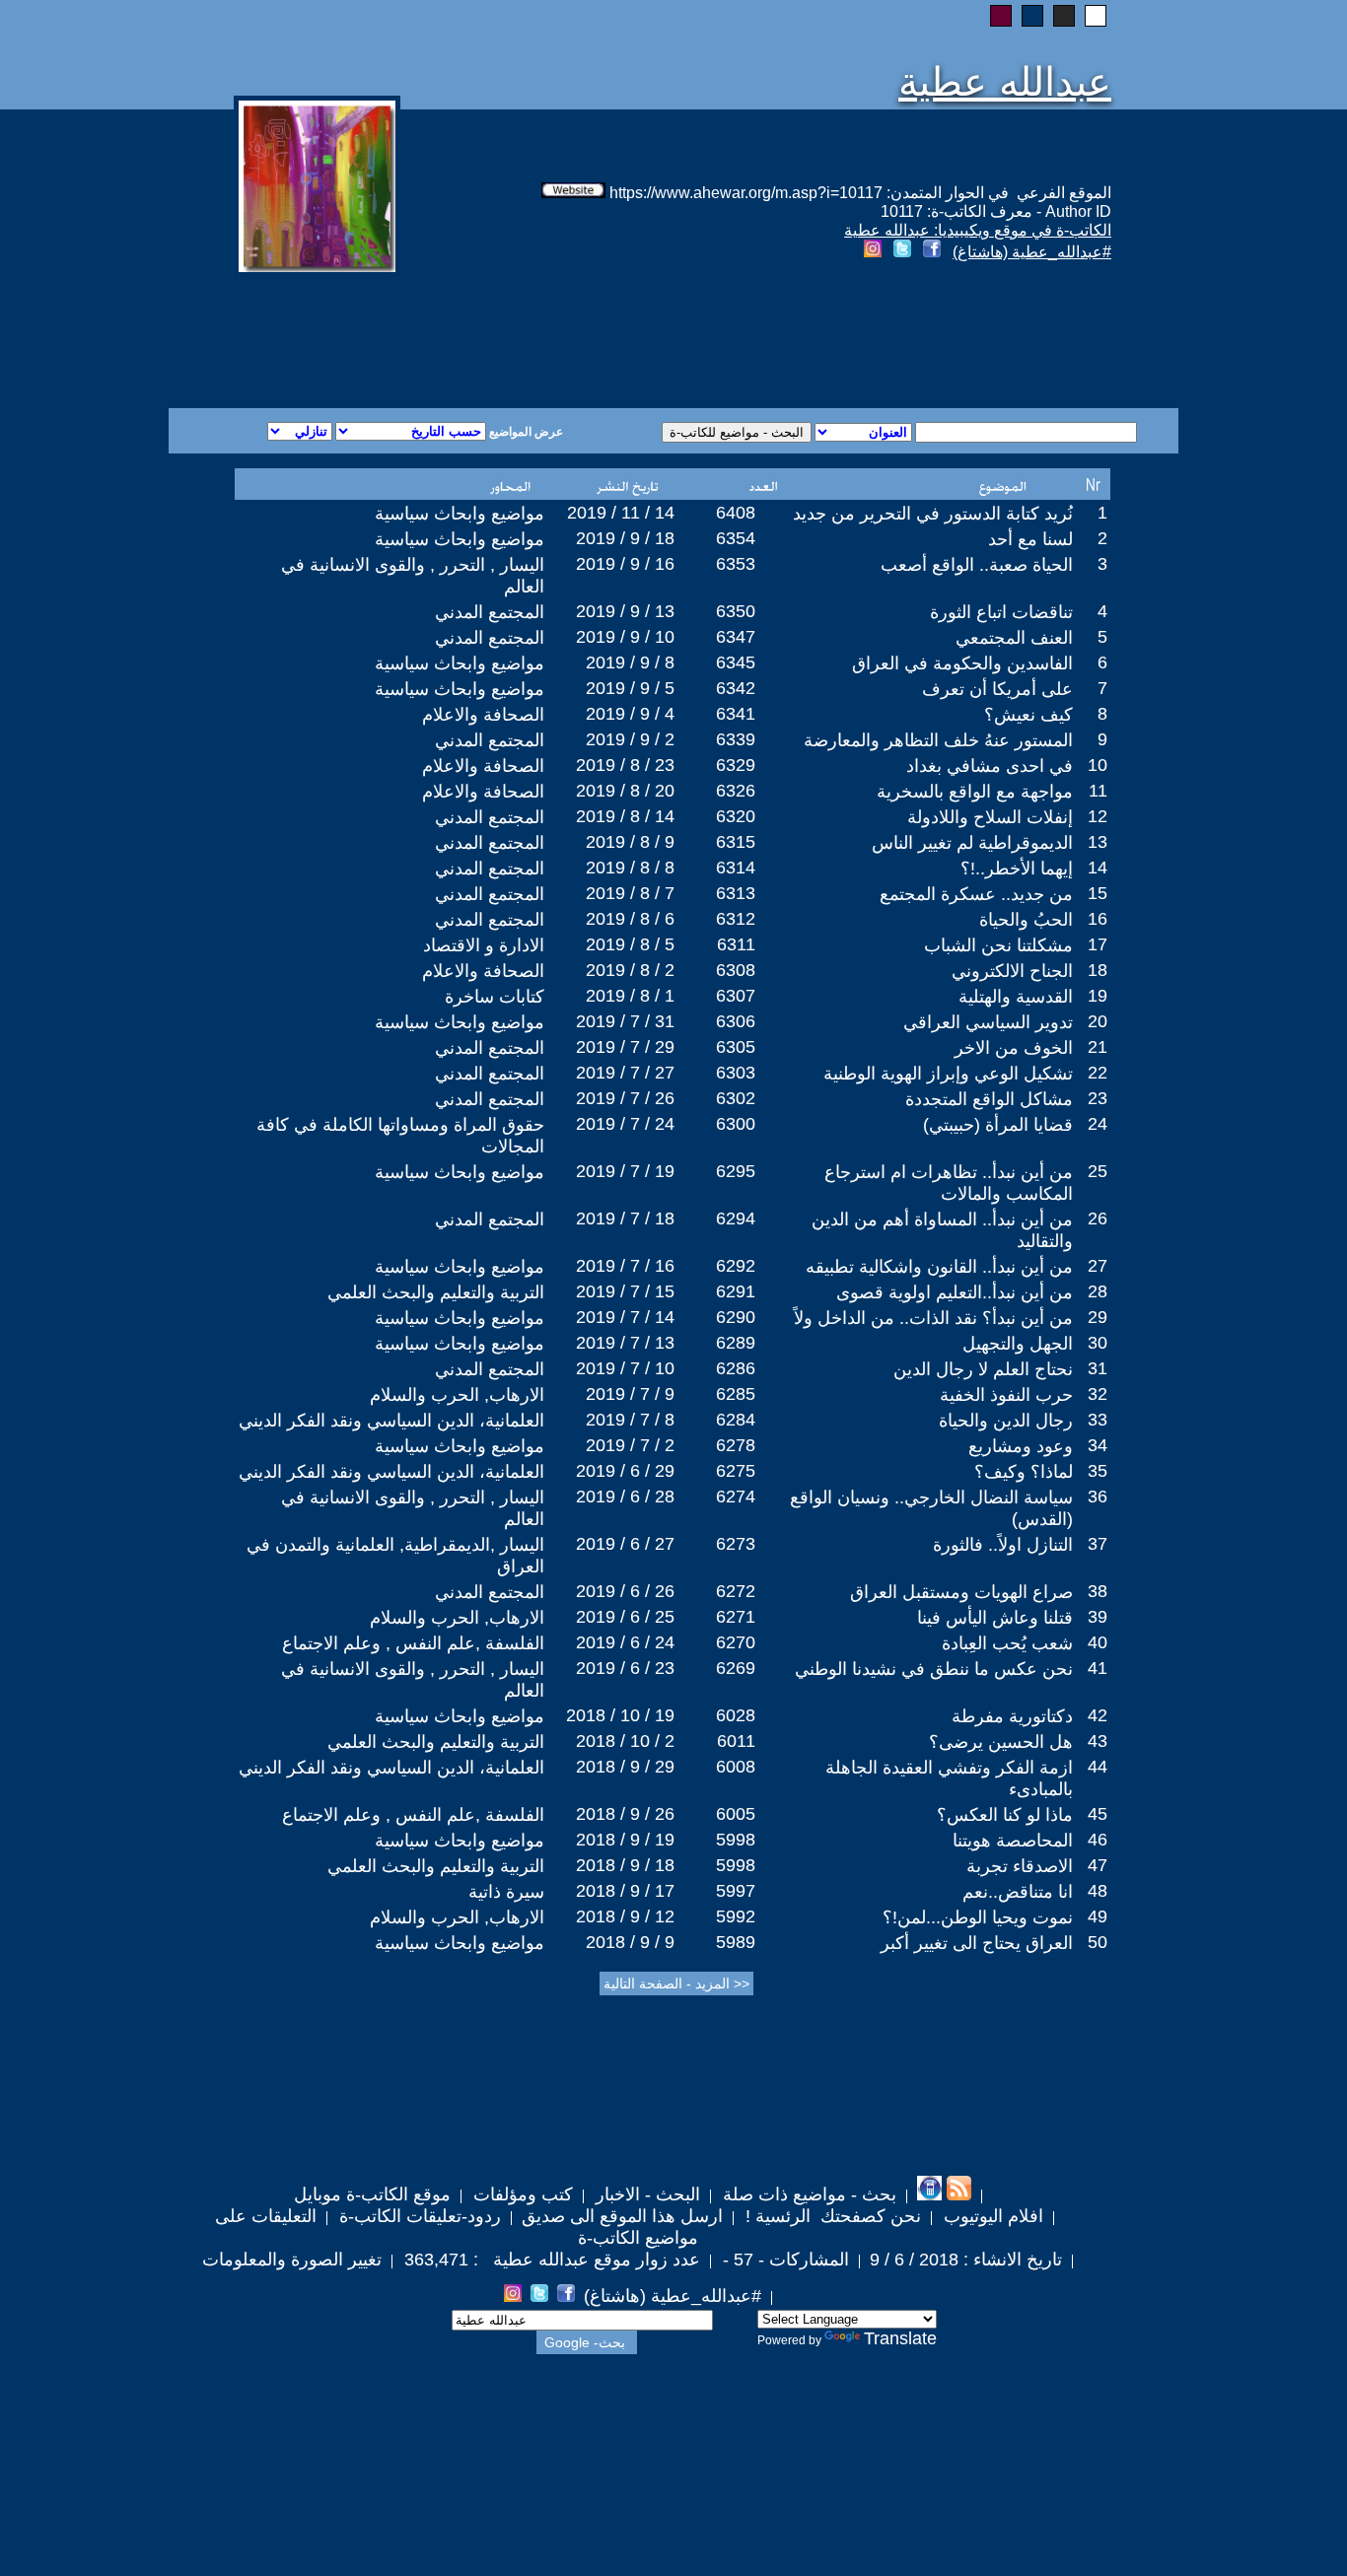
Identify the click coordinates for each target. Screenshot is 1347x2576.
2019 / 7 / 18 (625, 1218)
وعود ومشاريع (1021, 1446)
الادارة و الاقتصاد (484, 945)
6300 (736, 1124)
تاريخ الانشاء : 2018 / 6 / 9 (966, 2260)
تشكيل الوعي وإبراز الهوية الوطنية (948, 1074)
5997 (736, 1891)
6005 (736, 1814)
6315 (736, 842)
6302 (736, 1098)
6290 (736, 1317)
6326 (736, 791)
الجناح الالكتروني (1012, 971)
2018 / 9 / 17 (625, 1891)
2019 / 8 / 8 (630, 868)
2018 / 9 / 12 (625, 1916)
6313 (736, 893)
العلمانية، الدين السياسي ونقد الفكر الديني (391, 1421)
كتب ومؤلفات (521, 2194)
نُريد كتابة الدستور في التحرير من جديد (933, 514)
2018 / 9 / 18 (625, 1865)
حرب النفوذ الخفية (1006, 1395)
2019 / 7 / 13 (625, 1343)
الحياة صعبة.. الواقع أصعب (977, 565)
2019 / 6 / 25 (625, 1617)
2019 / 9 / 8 (630, 662)
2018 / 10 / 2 (625, 1741)
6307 (736, 996)
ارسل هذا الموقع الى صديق (622, 2216)
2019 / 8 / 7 (630, 893)
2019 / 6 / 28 (625, 1497)
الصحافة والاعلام (483, 715)
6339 (736, 739)
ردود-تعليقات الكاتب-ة (418, 2216)
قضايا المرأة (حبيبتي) (998, 1125)
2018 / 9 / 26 (625, 1814)
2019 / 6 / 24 (625, 1642)
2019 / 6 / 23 (625, 1668)
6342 (736, 688)
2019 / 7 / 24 (625, 1124)
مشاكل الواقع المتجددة (989, 1099)
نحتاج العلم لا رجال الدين (983, 1369)
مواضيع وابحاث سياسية (460, 514)
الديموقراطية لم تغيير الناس (972, 843)
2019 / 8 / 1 (630, 996)
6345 (736, 662)
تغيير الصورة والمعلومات (292, 2260)
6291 (736, 1291)
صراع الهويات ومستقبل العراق (961, 1592)
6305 (736, 1047)
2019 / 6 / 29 (625, 1471)
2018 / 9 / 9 (630, 1942)
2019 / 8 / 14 (625, 816)
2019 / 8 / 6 (630, 919)
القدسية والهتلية (1016, 997)
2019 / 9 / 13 (625, 611)
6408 (736, 513)
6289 (736, 1343)
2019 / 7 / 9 (630, 1394)
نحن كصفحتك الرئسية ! (831, 2216)
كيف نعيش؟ (1028, 715)
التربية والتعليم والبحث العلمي (436, 1292)
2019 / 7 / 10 (625, 1368)
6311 (736, 944)
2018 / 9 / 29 (625, 1767)
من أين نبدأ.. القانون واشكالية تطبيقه (939, 1267)
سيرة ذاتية (506, 1892)
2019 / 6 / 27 (625, 1544)
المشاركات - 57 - (783, 2260)
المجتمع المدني (490, 612)
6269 (736, 1668)
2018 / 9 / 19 (625, 1840)
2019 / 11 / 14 (621, 513)
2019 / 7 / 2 (630, 1445)
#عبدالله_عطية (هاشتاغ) (1032, 252)
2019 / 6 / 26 (625, 1591)
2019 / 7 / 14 (625, 1317)
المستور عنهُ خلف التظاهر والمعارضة (938, 740)
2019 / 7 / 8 (630, 1420)
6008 (736, 1767)
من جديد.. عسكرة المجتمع (976, 894)
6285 (736, 1394)
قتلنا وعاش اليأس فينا (995, 1618)
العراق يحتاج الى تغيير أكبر (977, 1943)
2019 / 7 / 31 (625, 1021)
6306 (736, 1021)
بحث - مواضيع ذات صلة (807, 2194)
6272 (736, 1591)
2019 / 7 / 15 (625, 1291)
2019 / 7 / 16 (625, 1266)
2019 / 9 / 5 (630, 688)
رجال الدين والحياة (1006, 1421)
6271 (736, 1617)
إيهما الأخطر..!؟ (1017, 869)
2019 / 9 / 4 (630, 714)
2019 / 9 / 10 (625, 637)
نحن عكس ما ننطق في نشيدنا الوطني (934, 1669)
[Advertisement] (435, 337)
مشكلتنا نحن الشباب (998, 945)
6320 (736, 816)
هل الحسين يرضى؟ (1001, 1742)
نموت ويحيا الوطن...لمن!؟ (978, 1917)
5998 (736, 1840)
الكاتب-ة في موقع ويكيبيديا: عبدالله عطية (978, 230)
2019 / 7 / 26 (625, 1098)
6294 (736, 1218)
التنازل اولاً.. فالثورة (1003, 1545)
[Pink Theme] (1001, 16)
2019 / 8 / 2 (630, 970)
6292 (736, 1266)
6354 (736, 538)
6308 (736, 970)
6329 (736, 765)
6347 (736, 637)
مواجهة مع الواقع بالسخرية (975, 792)
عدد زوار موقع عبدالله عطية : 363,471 (550, 2260)
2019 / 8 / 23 (625, 765)
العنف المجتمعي (1014, 638)
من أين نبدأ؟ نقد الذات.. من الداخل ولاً (933, 1318)
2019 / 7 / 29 (625, 1047)
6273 (736, 1544)
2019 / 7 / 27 (625, 1073)
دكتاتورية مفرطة (1012, 1716)
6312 (736, 919)
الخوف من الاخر (1014, 1048)
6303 (736, 1073)
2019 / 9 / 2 (630, 739)
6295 (736, 1171)
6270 (736, 1642)
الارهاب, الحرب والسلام (457, 1395)
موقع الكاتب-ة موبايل (372, 2194)
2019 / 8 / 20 (625, 791)
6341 (736, 714)
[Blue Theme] (1032, 16)
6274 (736, 1497)
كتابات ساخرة (495, 997)
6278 (736, 1445)
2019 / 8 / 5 (630, 944)
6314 (736, 868)
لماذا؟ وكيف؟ (1024, 1472)
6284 (736, 1420)
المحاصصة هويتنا (1013, 1841)
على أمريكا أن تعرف (997, 689)
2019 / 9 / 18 (625, 538)
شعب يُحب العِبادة (1007, 1643)
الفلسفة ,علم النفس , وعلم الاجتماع (413, 1643)
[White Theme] (1096, 16)
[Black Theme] (1064, 16)
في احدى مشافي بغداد (990, 766)
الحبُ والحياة (1026, 920)
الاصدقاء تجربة (1020, 1866)
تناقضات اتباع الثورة (1001, 612)
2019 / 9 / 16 (625, 564)
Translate (900, 2338)
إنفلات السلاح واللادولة (990, 817)
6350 (736, 611)
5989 (736, 1942)
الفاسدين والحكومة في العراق (962, 663)
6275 (736, 1471)
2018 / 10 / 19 (620, 1715)
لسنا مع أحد (1030, 539)
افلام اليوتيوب (991, 2216)
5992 (736, 1916)
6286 (736, 1368)
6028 (736, 1715)
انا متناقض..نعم (1018, 1892)
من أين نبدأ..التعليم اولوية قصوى (955, 1292)
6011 (736, 1741)
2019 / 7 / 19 (625, 1171)
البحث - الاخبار (645, 2194)
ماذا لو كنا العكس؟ (1005, 1815)
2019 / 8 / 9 (630, 842)
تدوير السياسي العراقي (988, 1022)
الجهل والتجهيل (1018, 1344)
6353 (736, 564)
